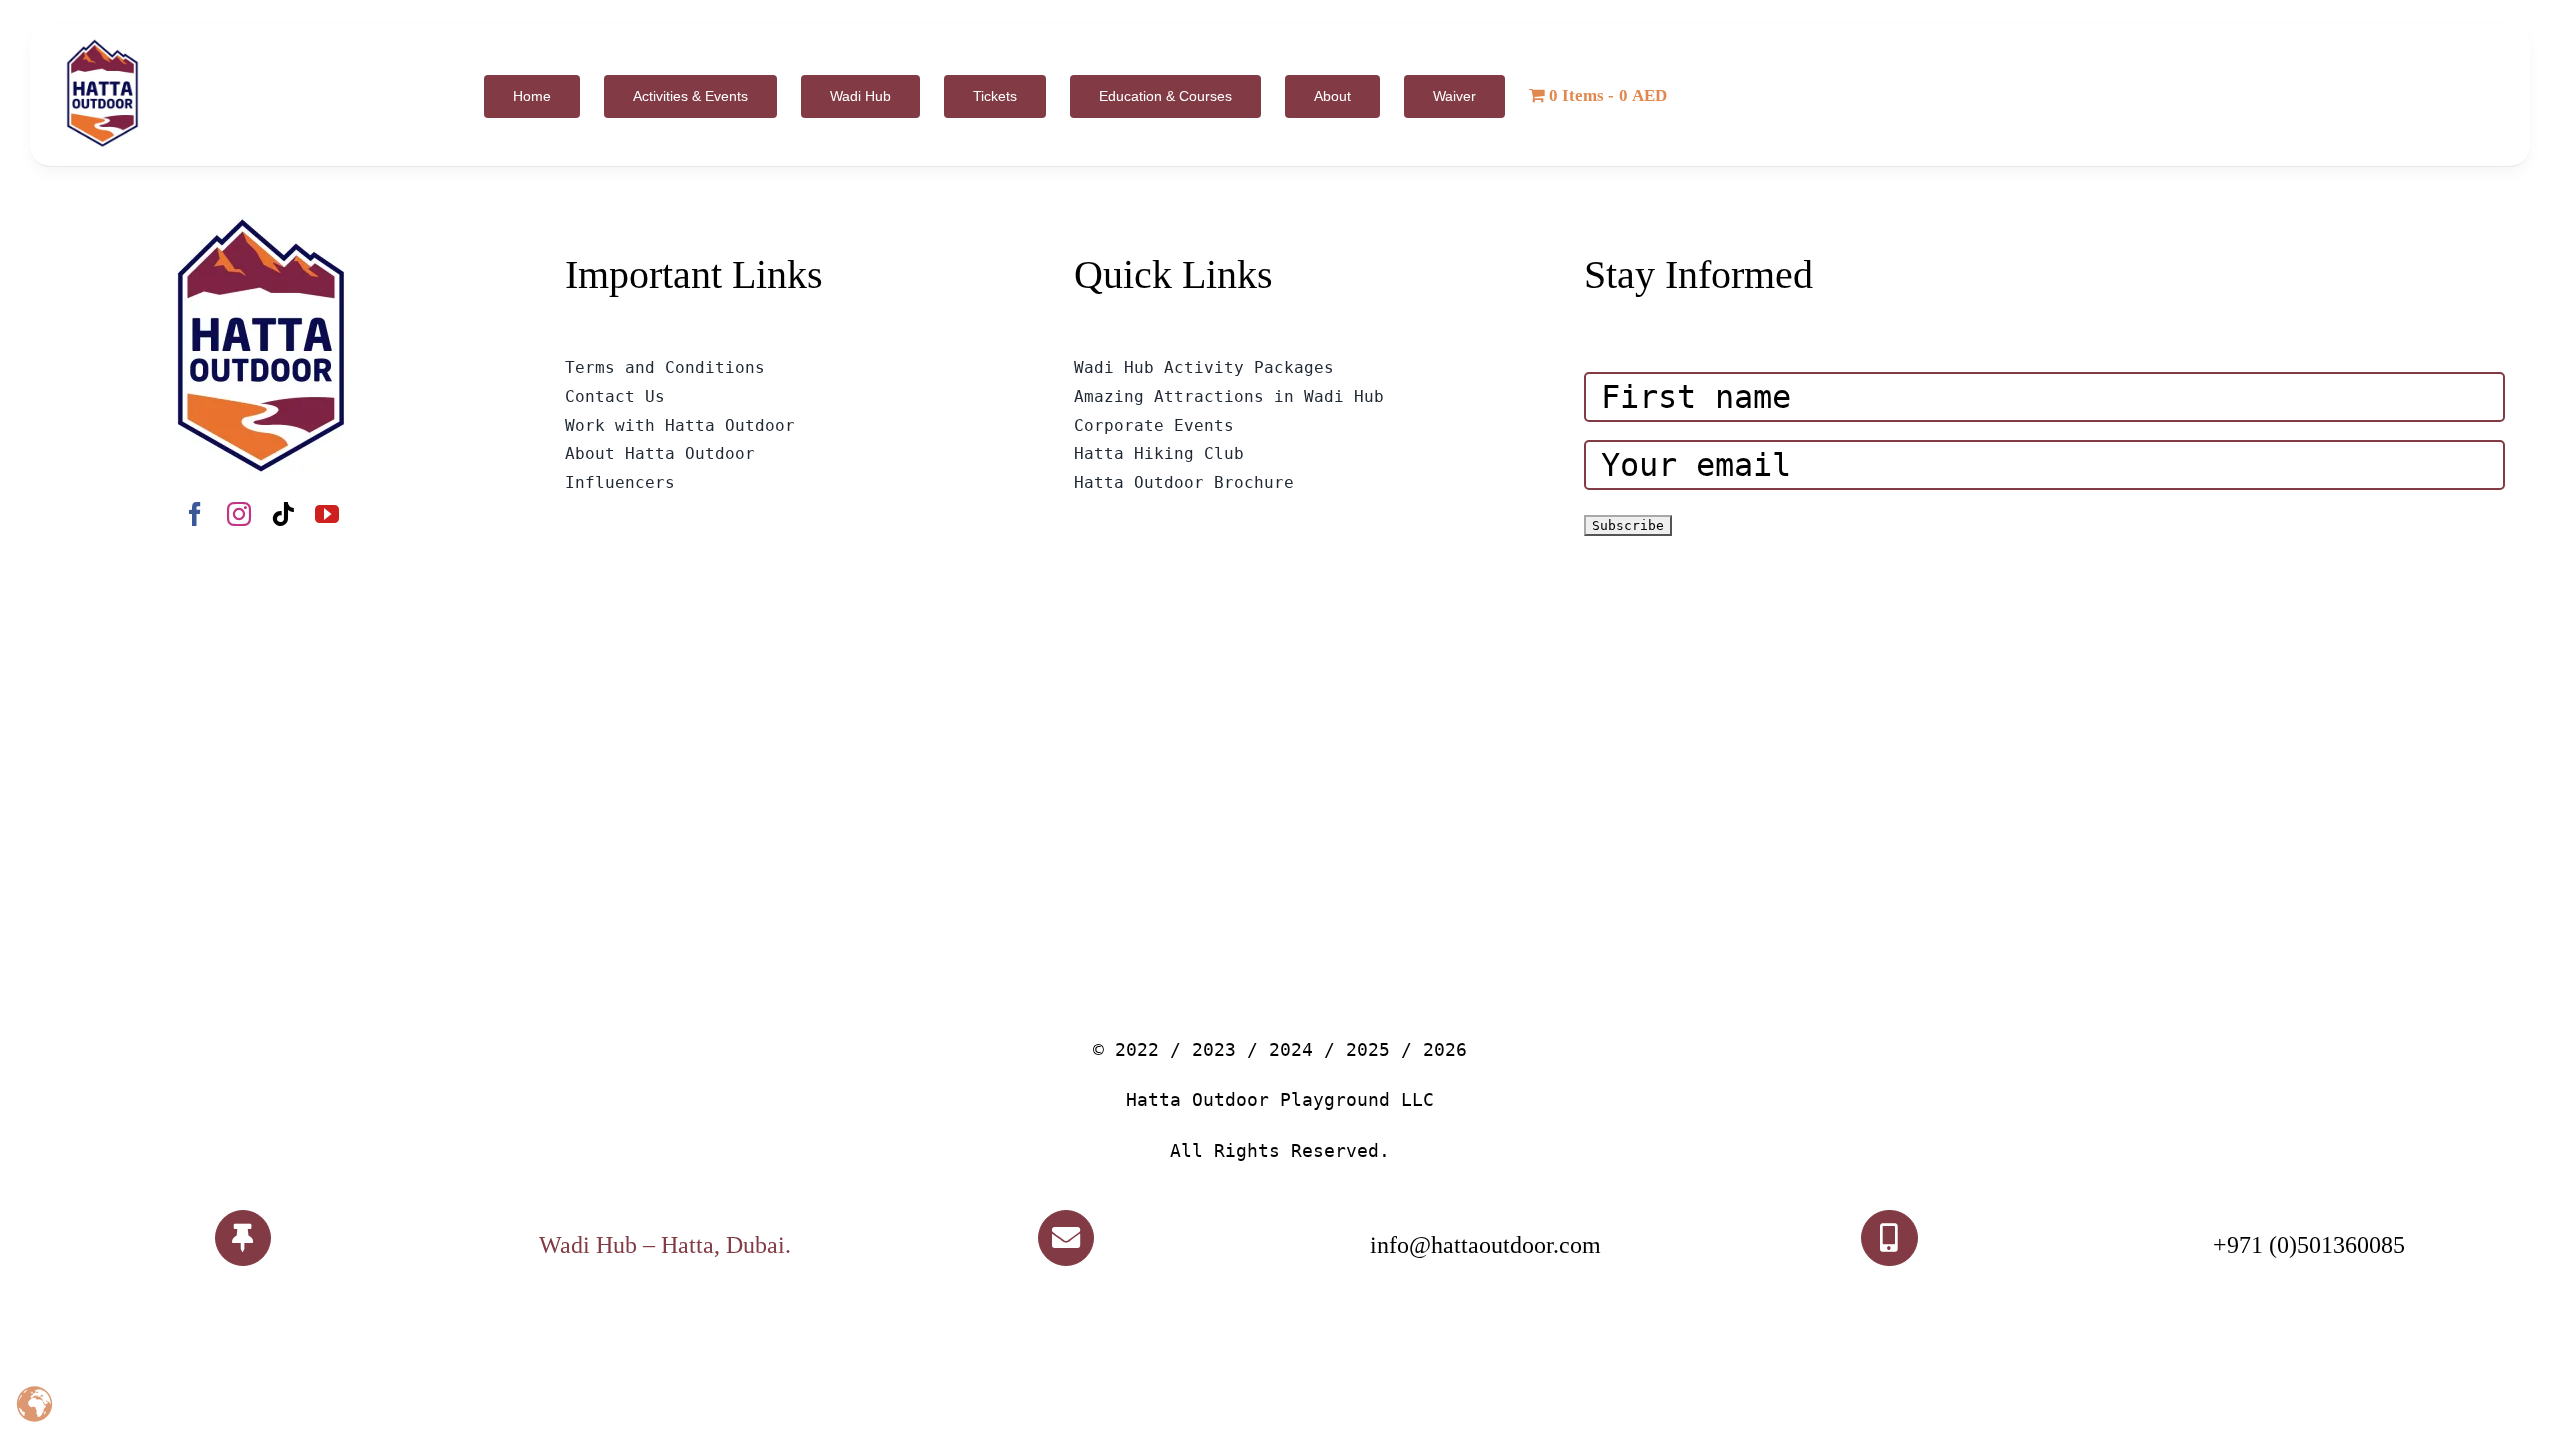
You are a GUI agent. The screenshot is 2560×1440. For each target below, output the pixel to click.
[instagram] (239, 514)
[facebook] (195, 514)
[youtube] (327, 514)
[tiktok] (283, 514)
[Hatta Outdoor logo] (102, 40)
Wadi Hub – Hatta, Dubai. (665, 1245)
